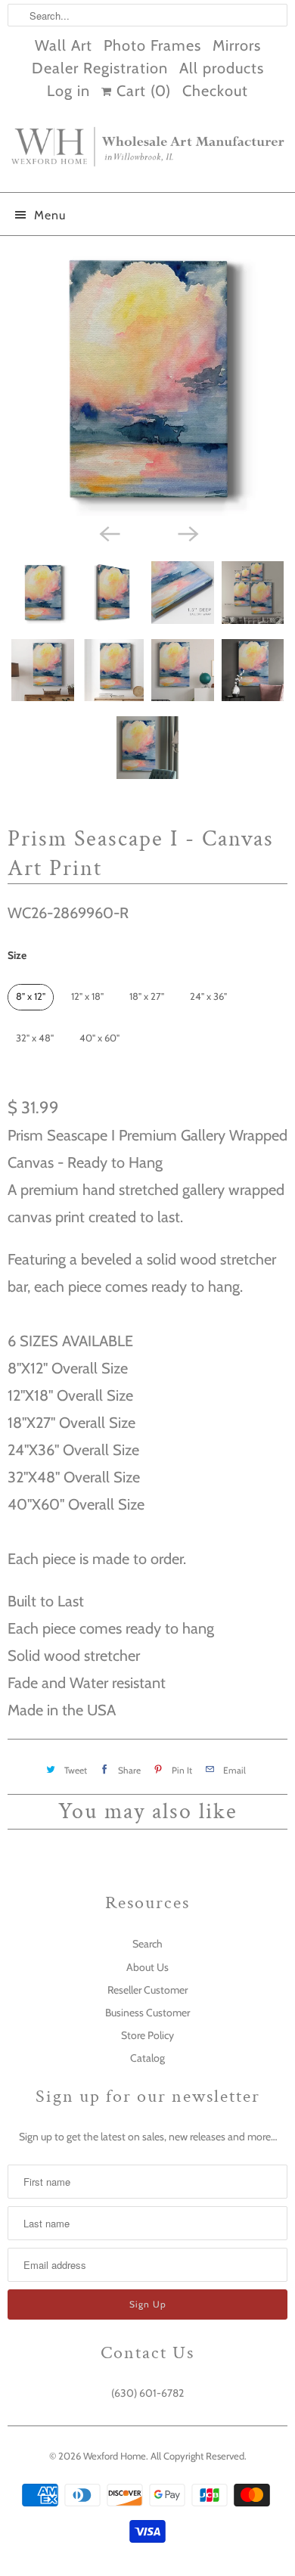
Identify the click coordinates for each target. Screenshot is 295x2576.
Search (147, 1944)
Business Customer (147, 2013)
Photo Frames (152, 45)
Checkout (215, 91)
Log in (68, 91)
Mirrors (237, 45)
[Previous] (108, 532)
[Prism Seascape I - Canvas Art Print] (147, 380)
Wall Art (64, 45)
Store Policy (147, 2035)
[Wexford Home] (147, 153)
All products (222, 68)
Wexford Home (115, 2456)
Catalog (147, 2058)
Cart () (141, 91)
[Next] (187, 532)
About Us (147, 1967)
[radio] (31, 997)
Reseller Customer (147, 1990)
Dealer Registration (100, 68)
